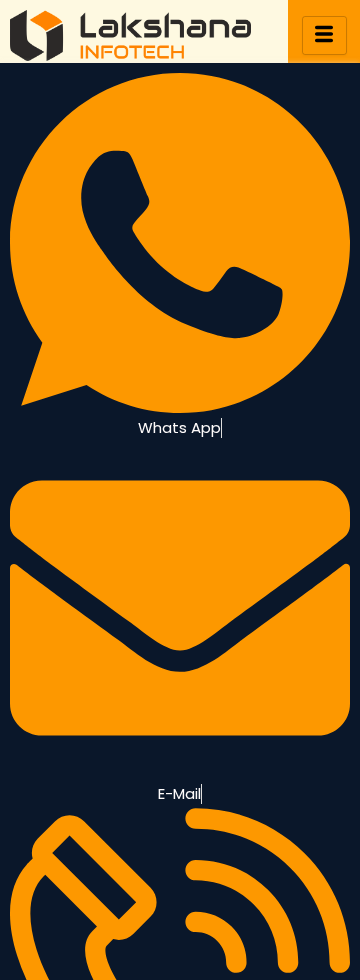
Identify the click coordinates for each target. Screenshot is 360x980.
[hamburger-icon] (324, 35)
